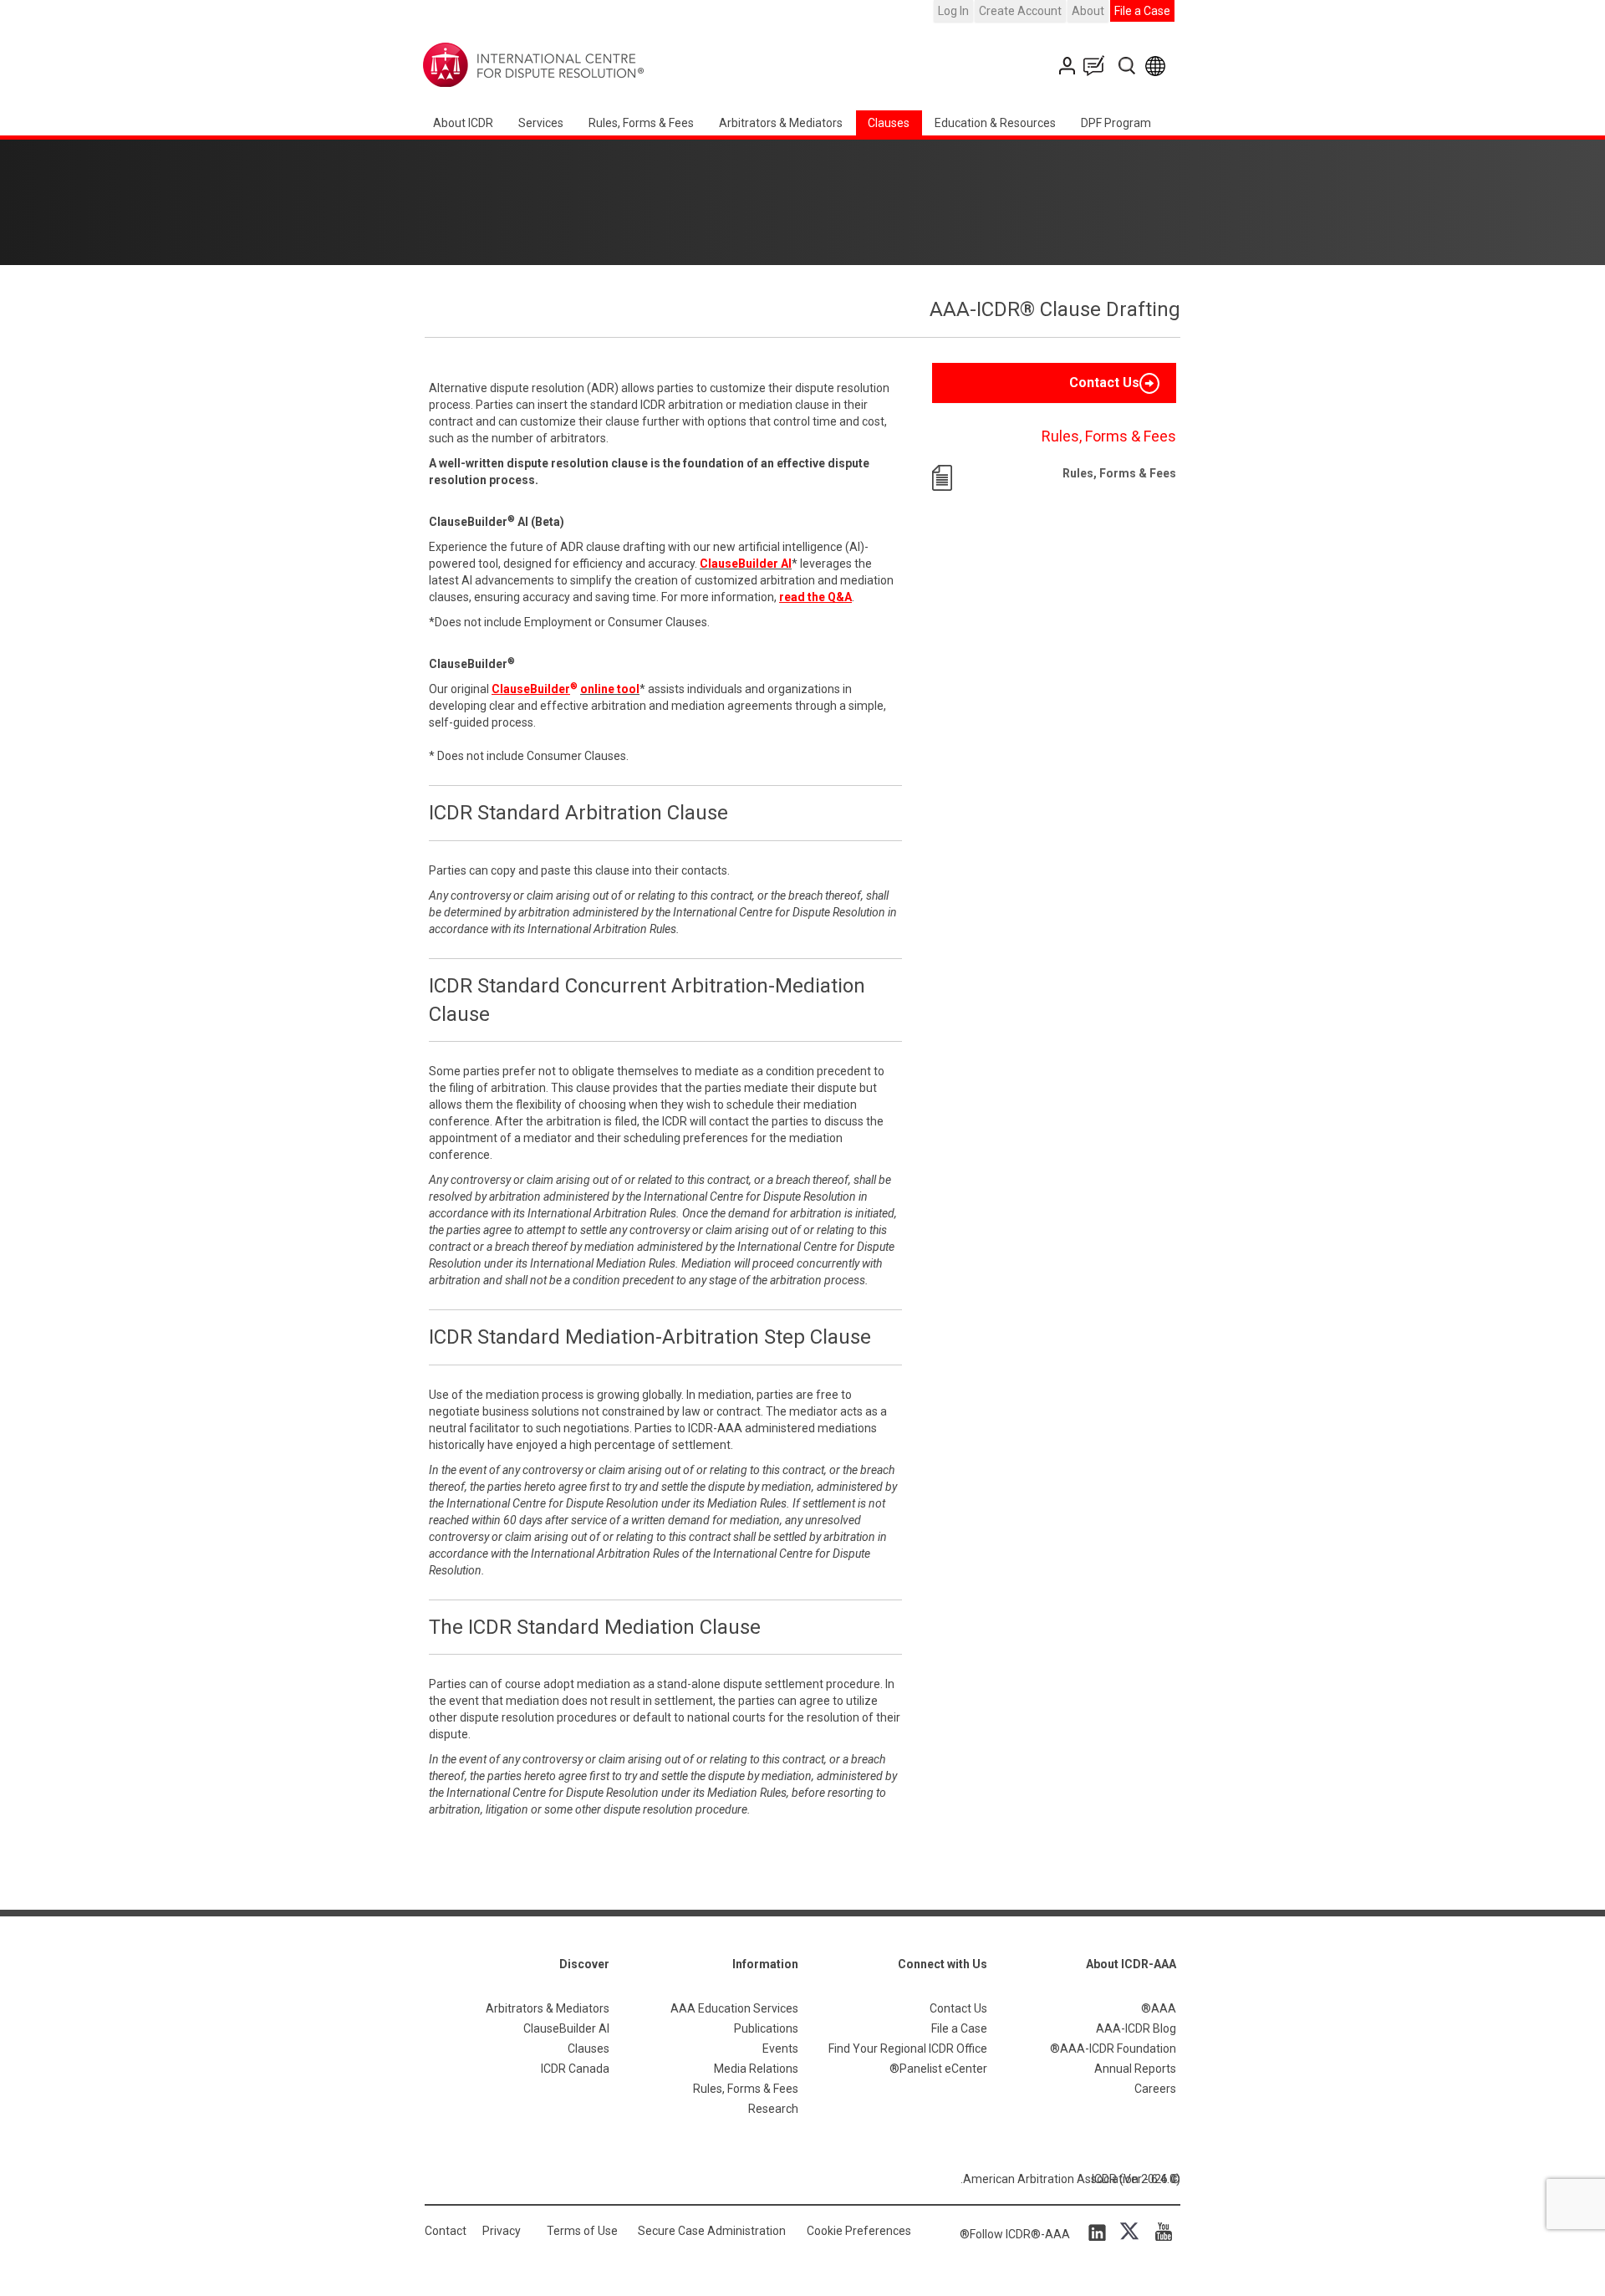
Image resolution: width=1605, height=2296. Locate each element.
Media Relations (756, 2069)
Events (780, 2049)
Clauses (889, 123)
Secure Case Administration (712, 2231)
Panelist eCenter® (938, 2069)
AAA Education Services (734, 2008)
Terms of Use (582, 2231)
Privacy (502, 2231)
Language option (1158, 66)
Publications (766, 2028)
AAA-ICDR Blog (1136, 2028)
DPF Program (1116, 123)
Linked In (1100, 2232)
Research (773, 2109)
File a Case (1142, 11)
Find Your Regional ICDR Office (908, 2049)
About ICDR (463, 123)
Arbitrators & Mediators (548, 2008)
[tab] (1054, 383)
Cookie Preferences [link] (859, 2231)
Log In (953, 11)
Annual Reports (1135, 2069)
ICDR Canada (575, 2069)
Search (1128, 66)
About (1088, 11)
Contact (446, 2231)
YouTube (1159, 2232)
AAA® (1159, 2008)
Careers (1155, 2089)
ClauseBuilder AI (566, 2028)
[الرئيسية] (586, 65)
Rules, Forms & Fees (641, 123)
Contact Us (1069, 66)
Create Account (1020, 11)
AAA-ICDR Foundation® (1113, 2049)
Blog (1098, 66)
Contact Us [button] (1104, 383)
